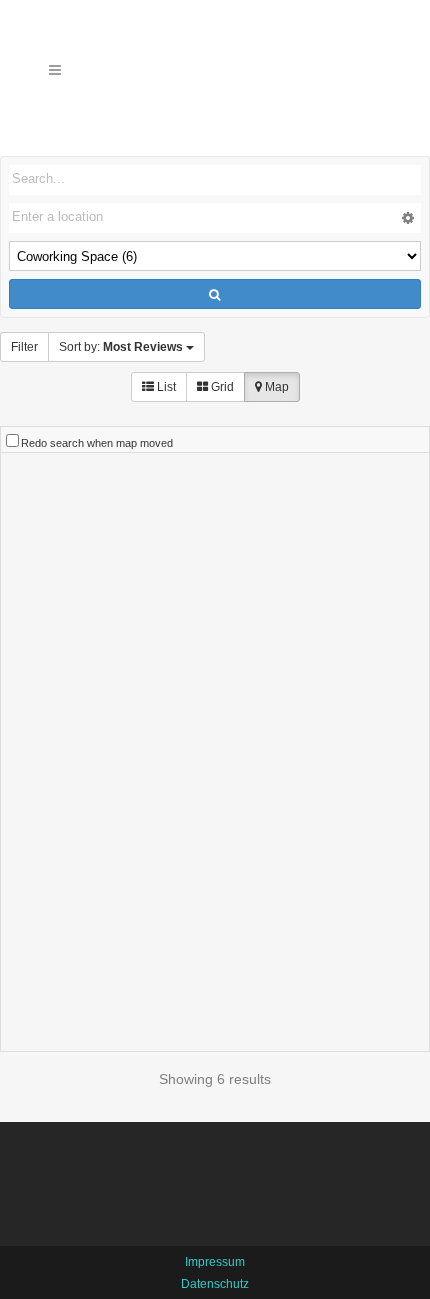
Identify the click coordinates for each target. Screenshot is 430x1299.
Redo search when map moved (97, 443)
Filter (24, 347)
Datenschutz (215, 1284)
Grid (221, 387)
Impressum (215, 1262)
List (165, 387)
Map (275, 387)
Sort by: (121, 347)
